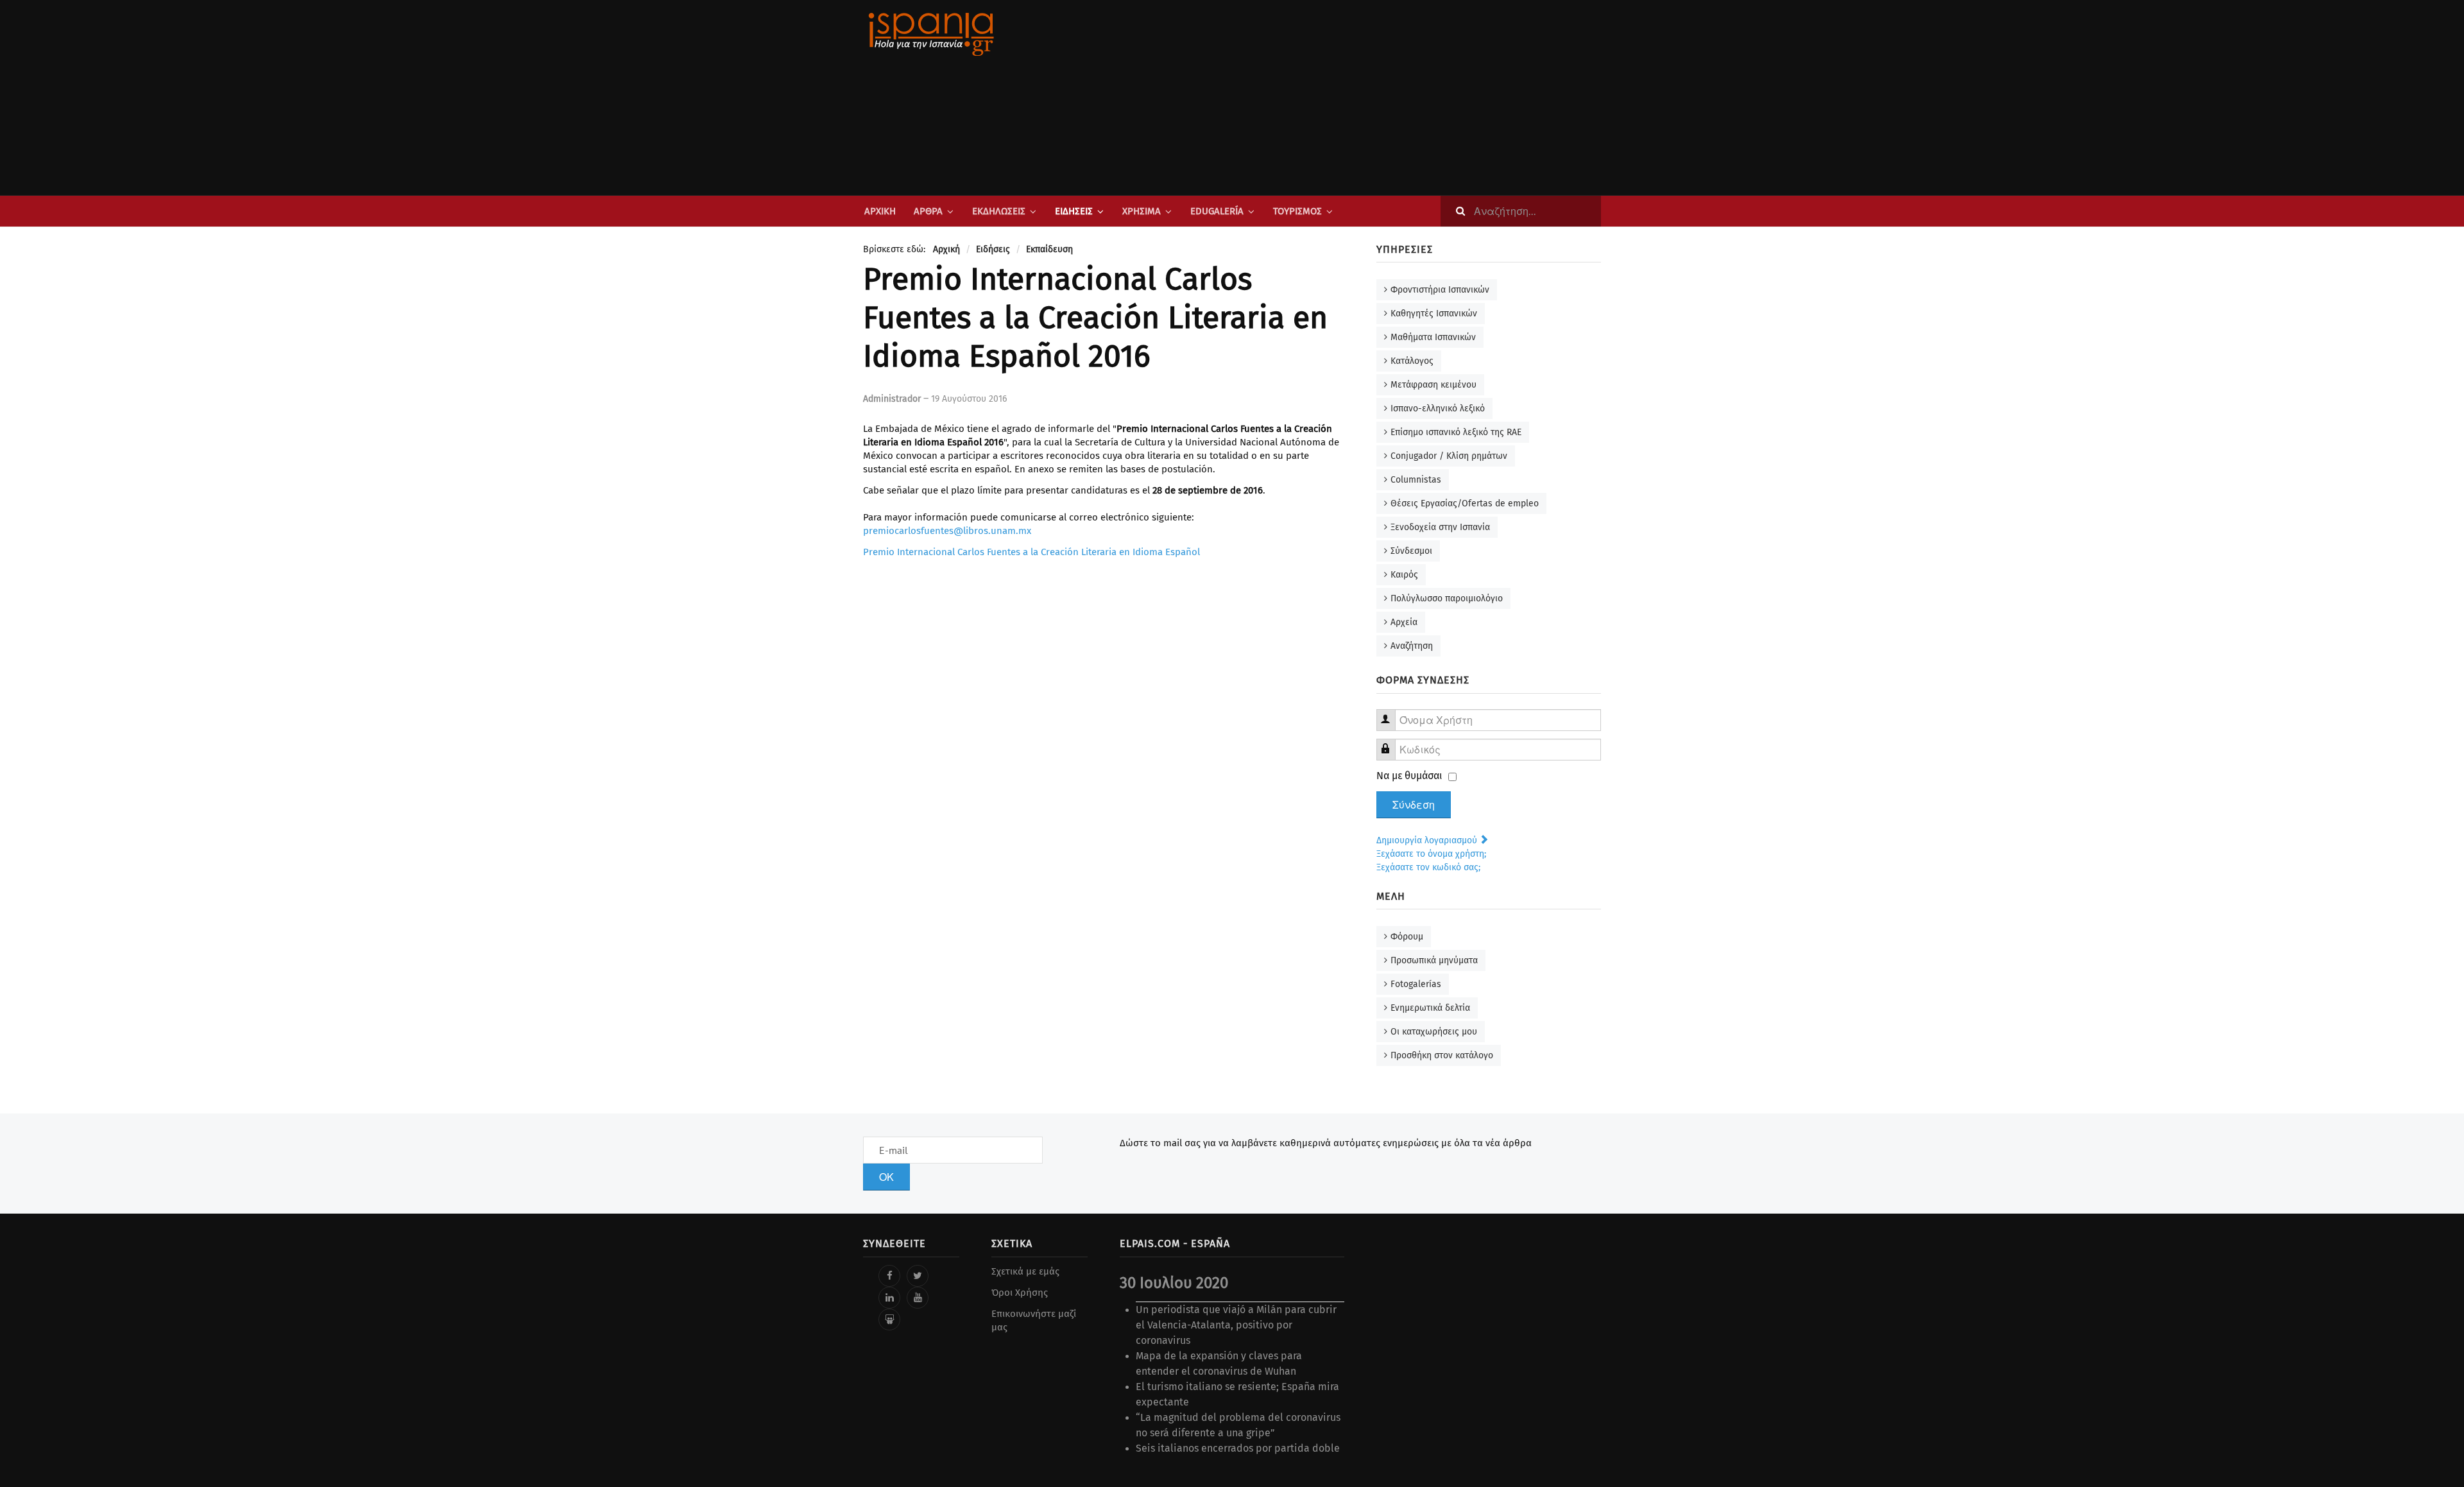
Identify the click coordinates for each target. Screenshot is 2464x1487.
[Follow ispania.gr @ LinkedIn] (889, 1298)
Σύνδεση (1414, 805)
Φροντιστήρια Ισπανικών (1440, 290)
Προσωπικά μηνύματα (1434, 960)
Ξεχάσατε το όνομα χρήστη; (1431, 854)
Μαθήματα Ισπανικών (1433, 337)
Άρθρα (928, 211)
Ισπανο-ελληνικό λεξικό (1438, 408)
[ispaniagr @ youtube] (918, 1298)
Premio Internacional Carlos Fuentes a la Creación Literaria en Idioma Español (1031, 552)
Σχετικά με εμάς (1025, 1271)
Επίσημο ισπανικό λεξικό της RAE (1456, 432)
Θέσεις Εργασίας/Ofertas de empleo (1465, 503)
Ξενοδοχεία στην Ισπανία (1440, 527)
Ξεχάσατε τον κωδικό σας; (1428, 867)
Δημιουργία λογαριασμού (1428, 840)
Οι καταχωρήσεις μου (1434, 1032)
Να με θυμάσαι (1409, 776)
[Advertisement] (1360, 98)
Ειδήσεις (1074, 211)
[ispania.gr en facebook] (889, 1276)
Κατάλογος (1412, 361)
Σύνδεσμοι (1411, 551)
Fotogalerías (1416, 984)
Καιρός (1404, 575)
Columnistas (1416, 480)
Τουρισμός (1297, 211)
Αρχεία (1404, 622)
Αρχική (880, 211)
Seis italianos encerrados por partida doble (1238, 1448)
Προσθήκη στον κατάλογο (1442, 1055)
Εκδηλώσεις (999, 211)
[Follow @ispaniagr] (918, 1276)
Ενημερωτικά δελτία (1430, 1008)
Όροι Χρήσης (1020, 1293)
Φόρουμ (1407, 937)
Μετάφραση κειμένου (1433, 385)
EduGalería (1217, 211)
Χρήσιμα (1142, 211)
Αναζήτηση (1412, 646)
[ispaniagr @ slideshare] (889, 1319)
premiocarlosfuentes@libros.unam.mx (947, 531)
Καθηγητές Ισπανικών (1434, 314)
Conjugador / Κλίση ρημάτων (1449, 456)
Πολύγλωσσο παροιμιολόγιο (1447, 598)
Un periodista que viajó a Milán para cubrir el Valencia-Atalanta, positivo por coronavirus (1236, 1325)
